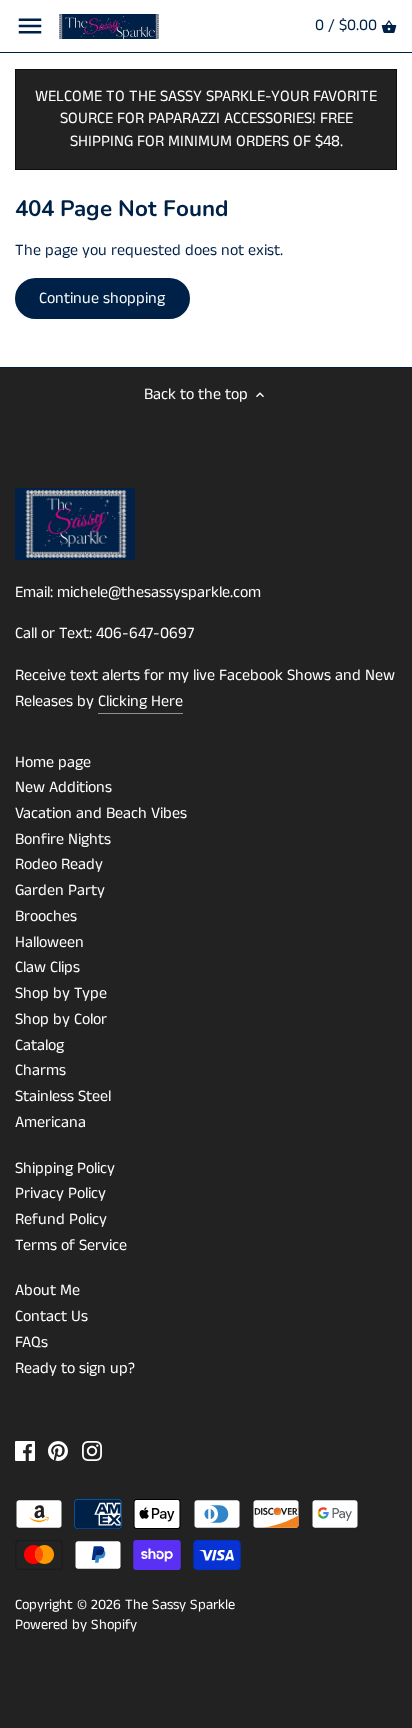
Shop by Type (61, 993)
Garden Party (60, 890)
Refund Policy (61, 1219)
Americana (50, 1122)
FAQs (31, 1342)
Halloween (49, 942)
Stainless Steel (63, 1096)
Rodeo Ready (59, 864)
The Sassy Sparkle (180, 1605)
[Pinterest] (58, 1451)
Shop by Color (61, 1019)
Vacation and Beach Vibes (101, 813)
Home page (53, 762)
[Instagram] (92, 1451)
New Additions (63, 787)
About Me (47, 1290)
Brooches (46, 916)
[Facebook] (25, 1451)
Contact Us (51, 1316)
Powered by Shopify (76, 1625)
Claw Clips (47, 967)
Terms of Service (71, 1245)
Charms (40, 1070)
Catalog (39, 1045)
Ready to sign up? (75, 1368)
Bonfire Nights (63, 839)
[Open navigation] (30, 26)
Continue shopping (102, 298)
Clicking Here (140, 701)
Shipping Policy (65, 1168)
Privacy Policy (60, 1193)
